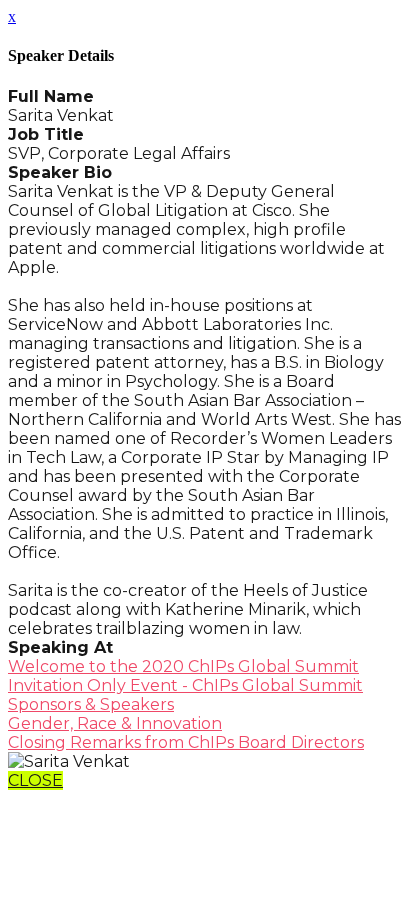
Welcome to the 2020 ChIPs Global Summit (183, 666)
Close (35, 780)
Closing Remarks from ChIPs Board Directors (186, 742)
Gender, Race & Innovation (115, 723)
